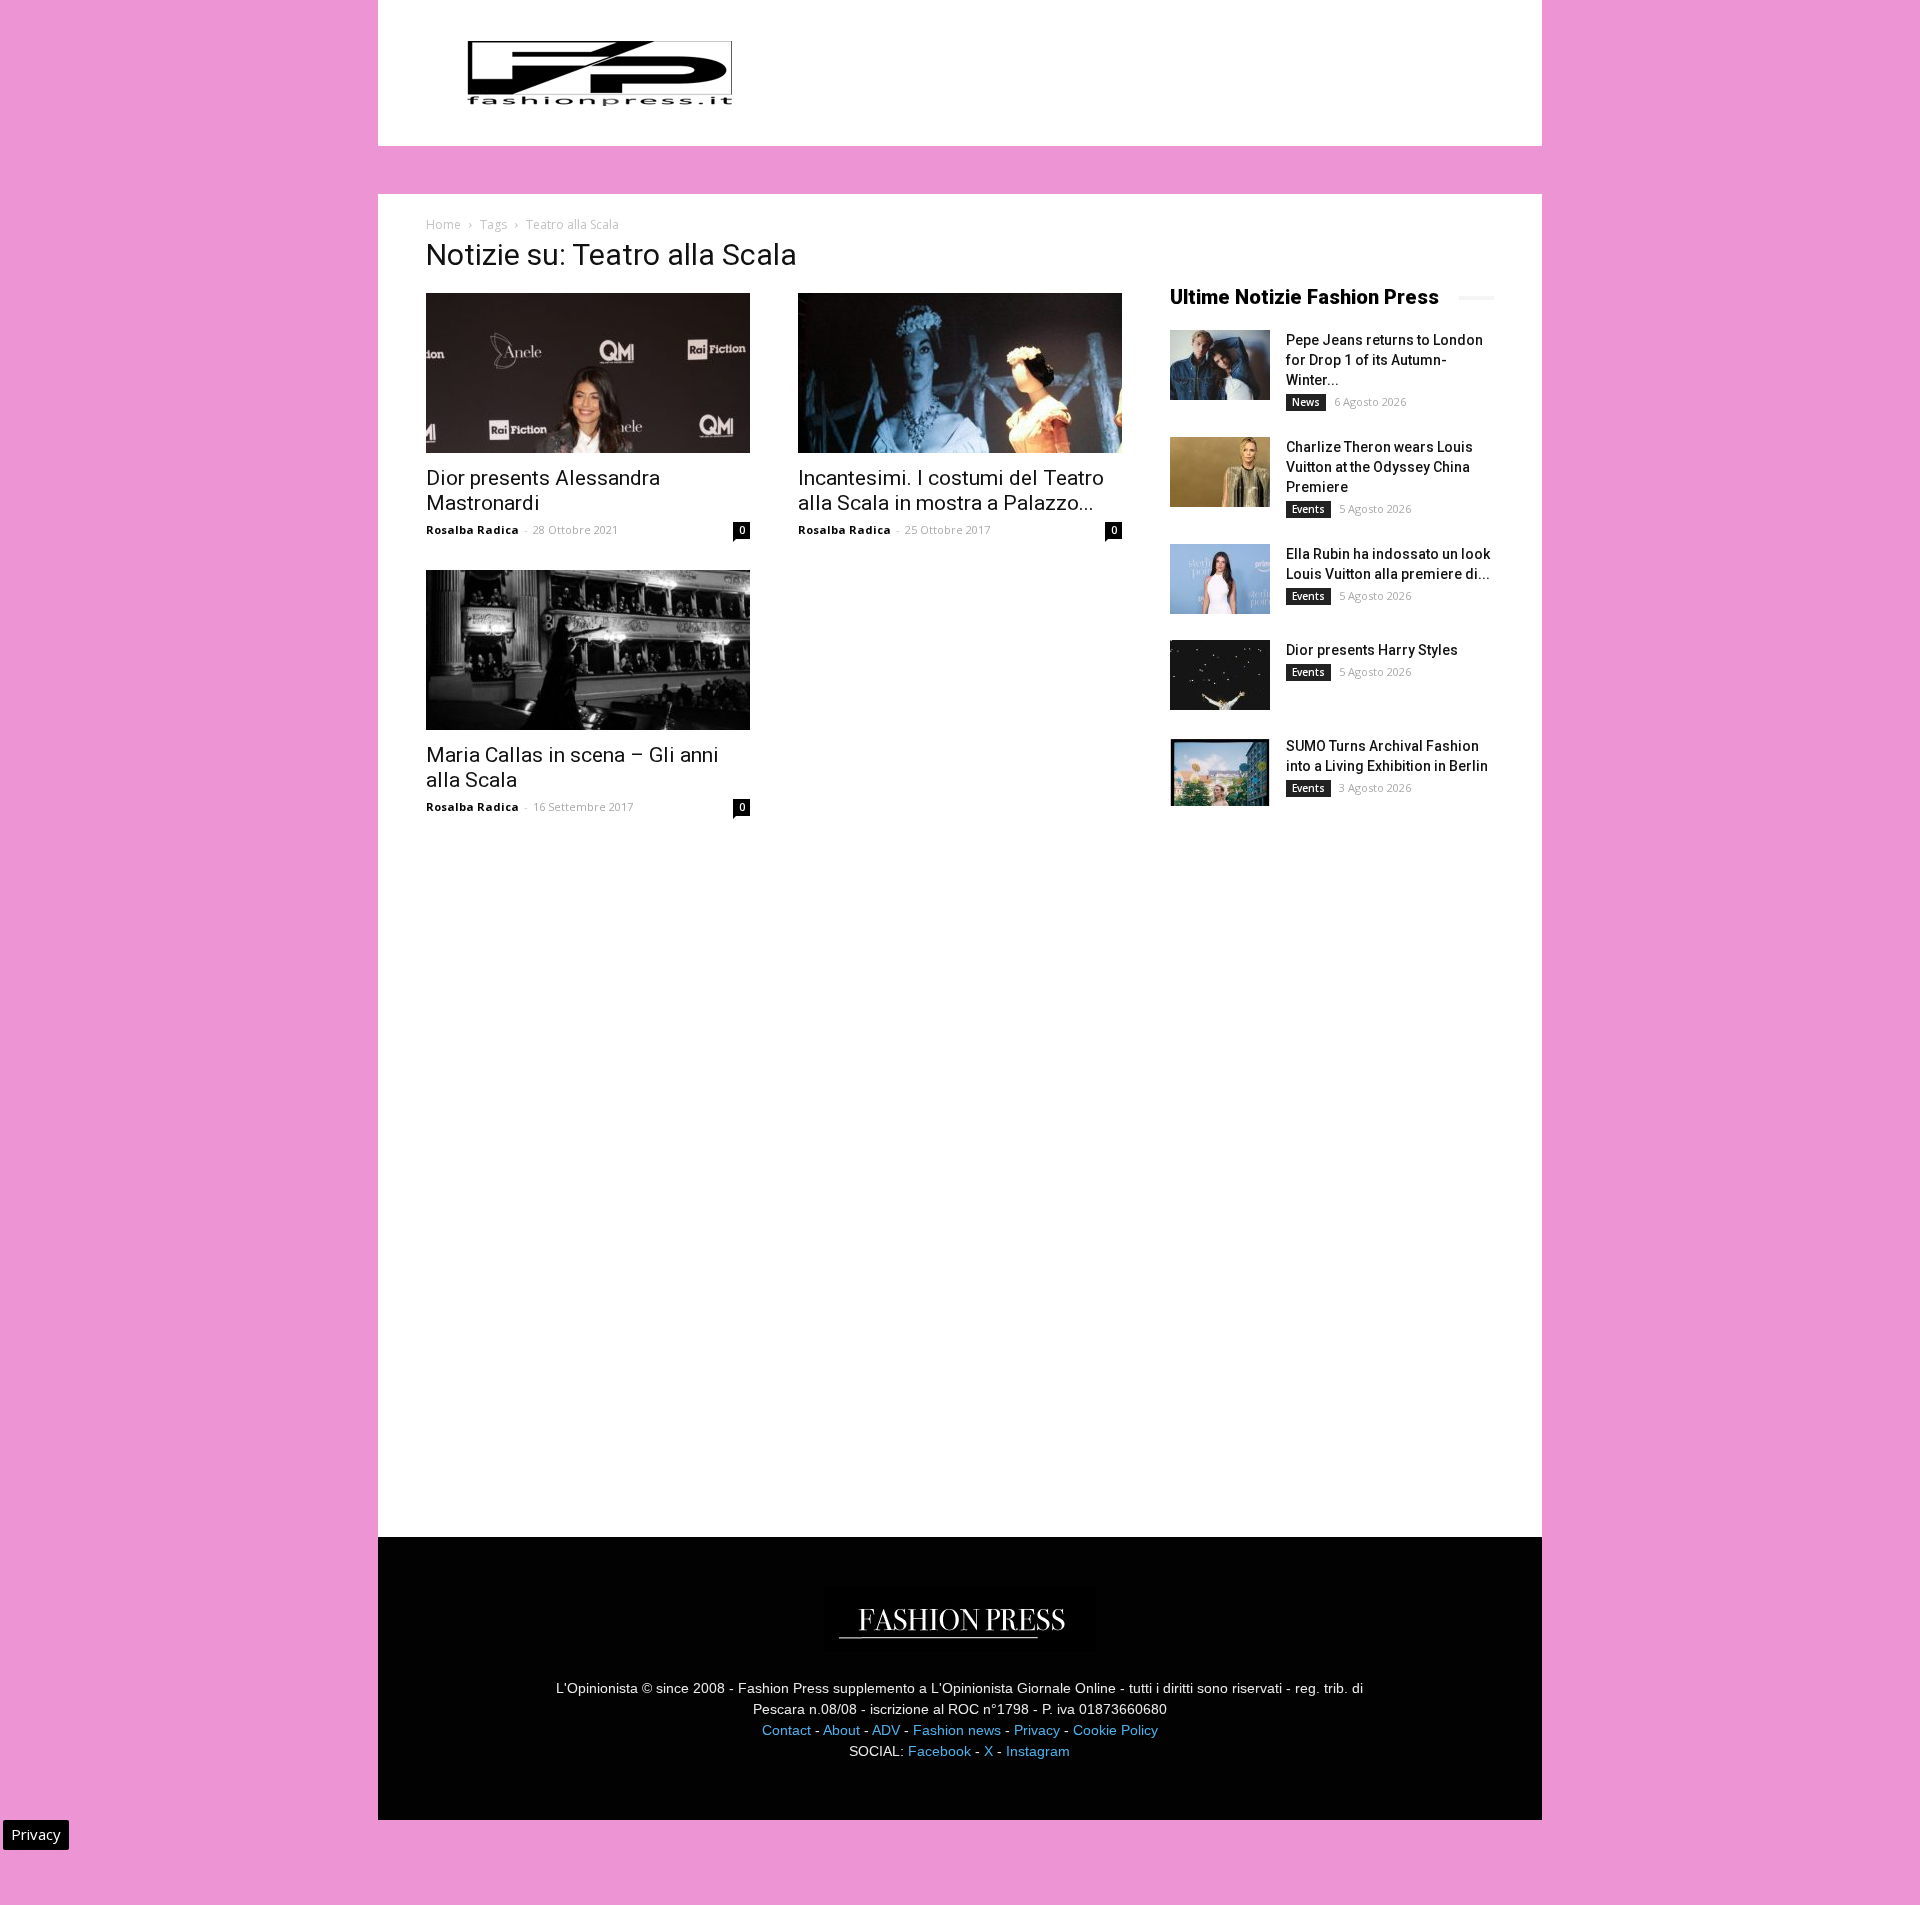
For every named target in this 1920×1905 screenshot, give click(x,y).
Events (1308, 509)
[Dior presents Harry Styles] (1220, 675)
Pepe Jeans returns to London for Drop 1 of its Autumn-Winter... (1384, 360)
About (841, 1730)
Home (443, 224)
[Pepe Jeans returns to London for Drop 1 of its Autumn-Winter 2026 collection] (1220, 365)
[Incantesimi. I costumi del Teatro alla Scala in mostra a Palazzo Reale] (960, 373)
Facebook (939, 1751)
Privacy (1037, 1730)
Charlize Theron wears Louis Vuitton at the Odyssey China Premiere (1379, 467)
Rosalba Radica (472, 529)
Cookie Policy (1115, 1730)
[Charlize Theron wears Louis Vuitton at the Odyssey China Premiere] (1220, 472)
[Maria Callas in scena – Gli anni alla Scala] (588, 650)
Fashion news (957, 1730)
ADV (886, 1730)
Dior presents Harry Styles (1372, 650)
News (1306, 402)
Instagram (1038, 1751)
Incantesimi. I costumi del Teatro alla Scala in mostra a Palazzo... (951, 490)
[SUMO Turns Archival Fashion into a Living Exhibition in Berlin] (1220, 771)
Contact (786, 1730)
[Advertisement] (1320, 1154)
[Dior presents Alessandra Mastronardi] (588, 373)
